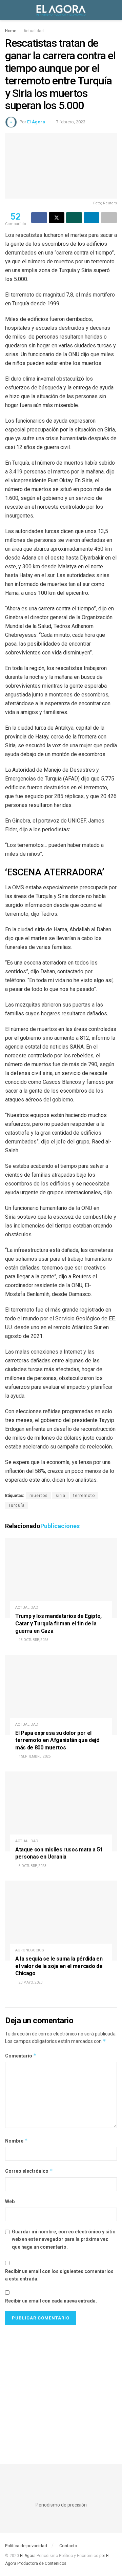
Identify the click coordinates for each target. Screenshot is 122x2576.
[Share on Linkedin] (92, 218)
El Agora (28, 2556)
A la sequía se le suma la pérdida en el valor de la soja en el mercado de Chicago (59, 1966)
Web (10, 2202)
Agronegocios (30, 1950)
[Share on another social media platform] (109, 218)
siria (60, 1496)
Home (11, 31)
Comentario (21, 2056)
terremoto (84, 1496)
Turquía (17, 1505)
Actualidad (34, 31)
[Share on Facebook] (39, 218)
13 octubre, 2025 (33, 1640)
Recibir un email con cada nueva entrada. (51, 2301)
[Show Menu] (8, 10)
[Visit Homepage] (61, 10)
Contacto (68, 2546)
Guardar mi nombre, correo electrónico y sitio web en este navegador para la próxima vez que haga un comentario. (64, 2239)
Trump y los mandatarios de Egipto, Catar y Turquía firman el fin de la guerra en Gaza (58, 1623)
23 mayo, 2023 (30, 1982)
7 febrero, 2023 (71, 122)
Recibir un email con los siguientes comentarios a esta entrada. (59, 2275)
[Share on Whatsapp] (74, 218)
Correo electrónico (29, 2171)
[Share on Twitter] (57, 218)
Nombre (16, 2141)
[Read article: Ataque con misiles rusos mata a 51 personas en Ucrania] (61, 1811)
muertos (39, 1496)
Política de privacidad (26, 2546)
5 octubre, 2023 (32, 1866)
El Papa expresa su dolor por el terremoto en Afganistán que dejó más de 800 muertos (57, 1740)
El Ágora (36, 122)
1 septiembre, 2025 (34, 1756)
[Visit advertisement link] (61, 2388)
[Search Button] (114, 10)
